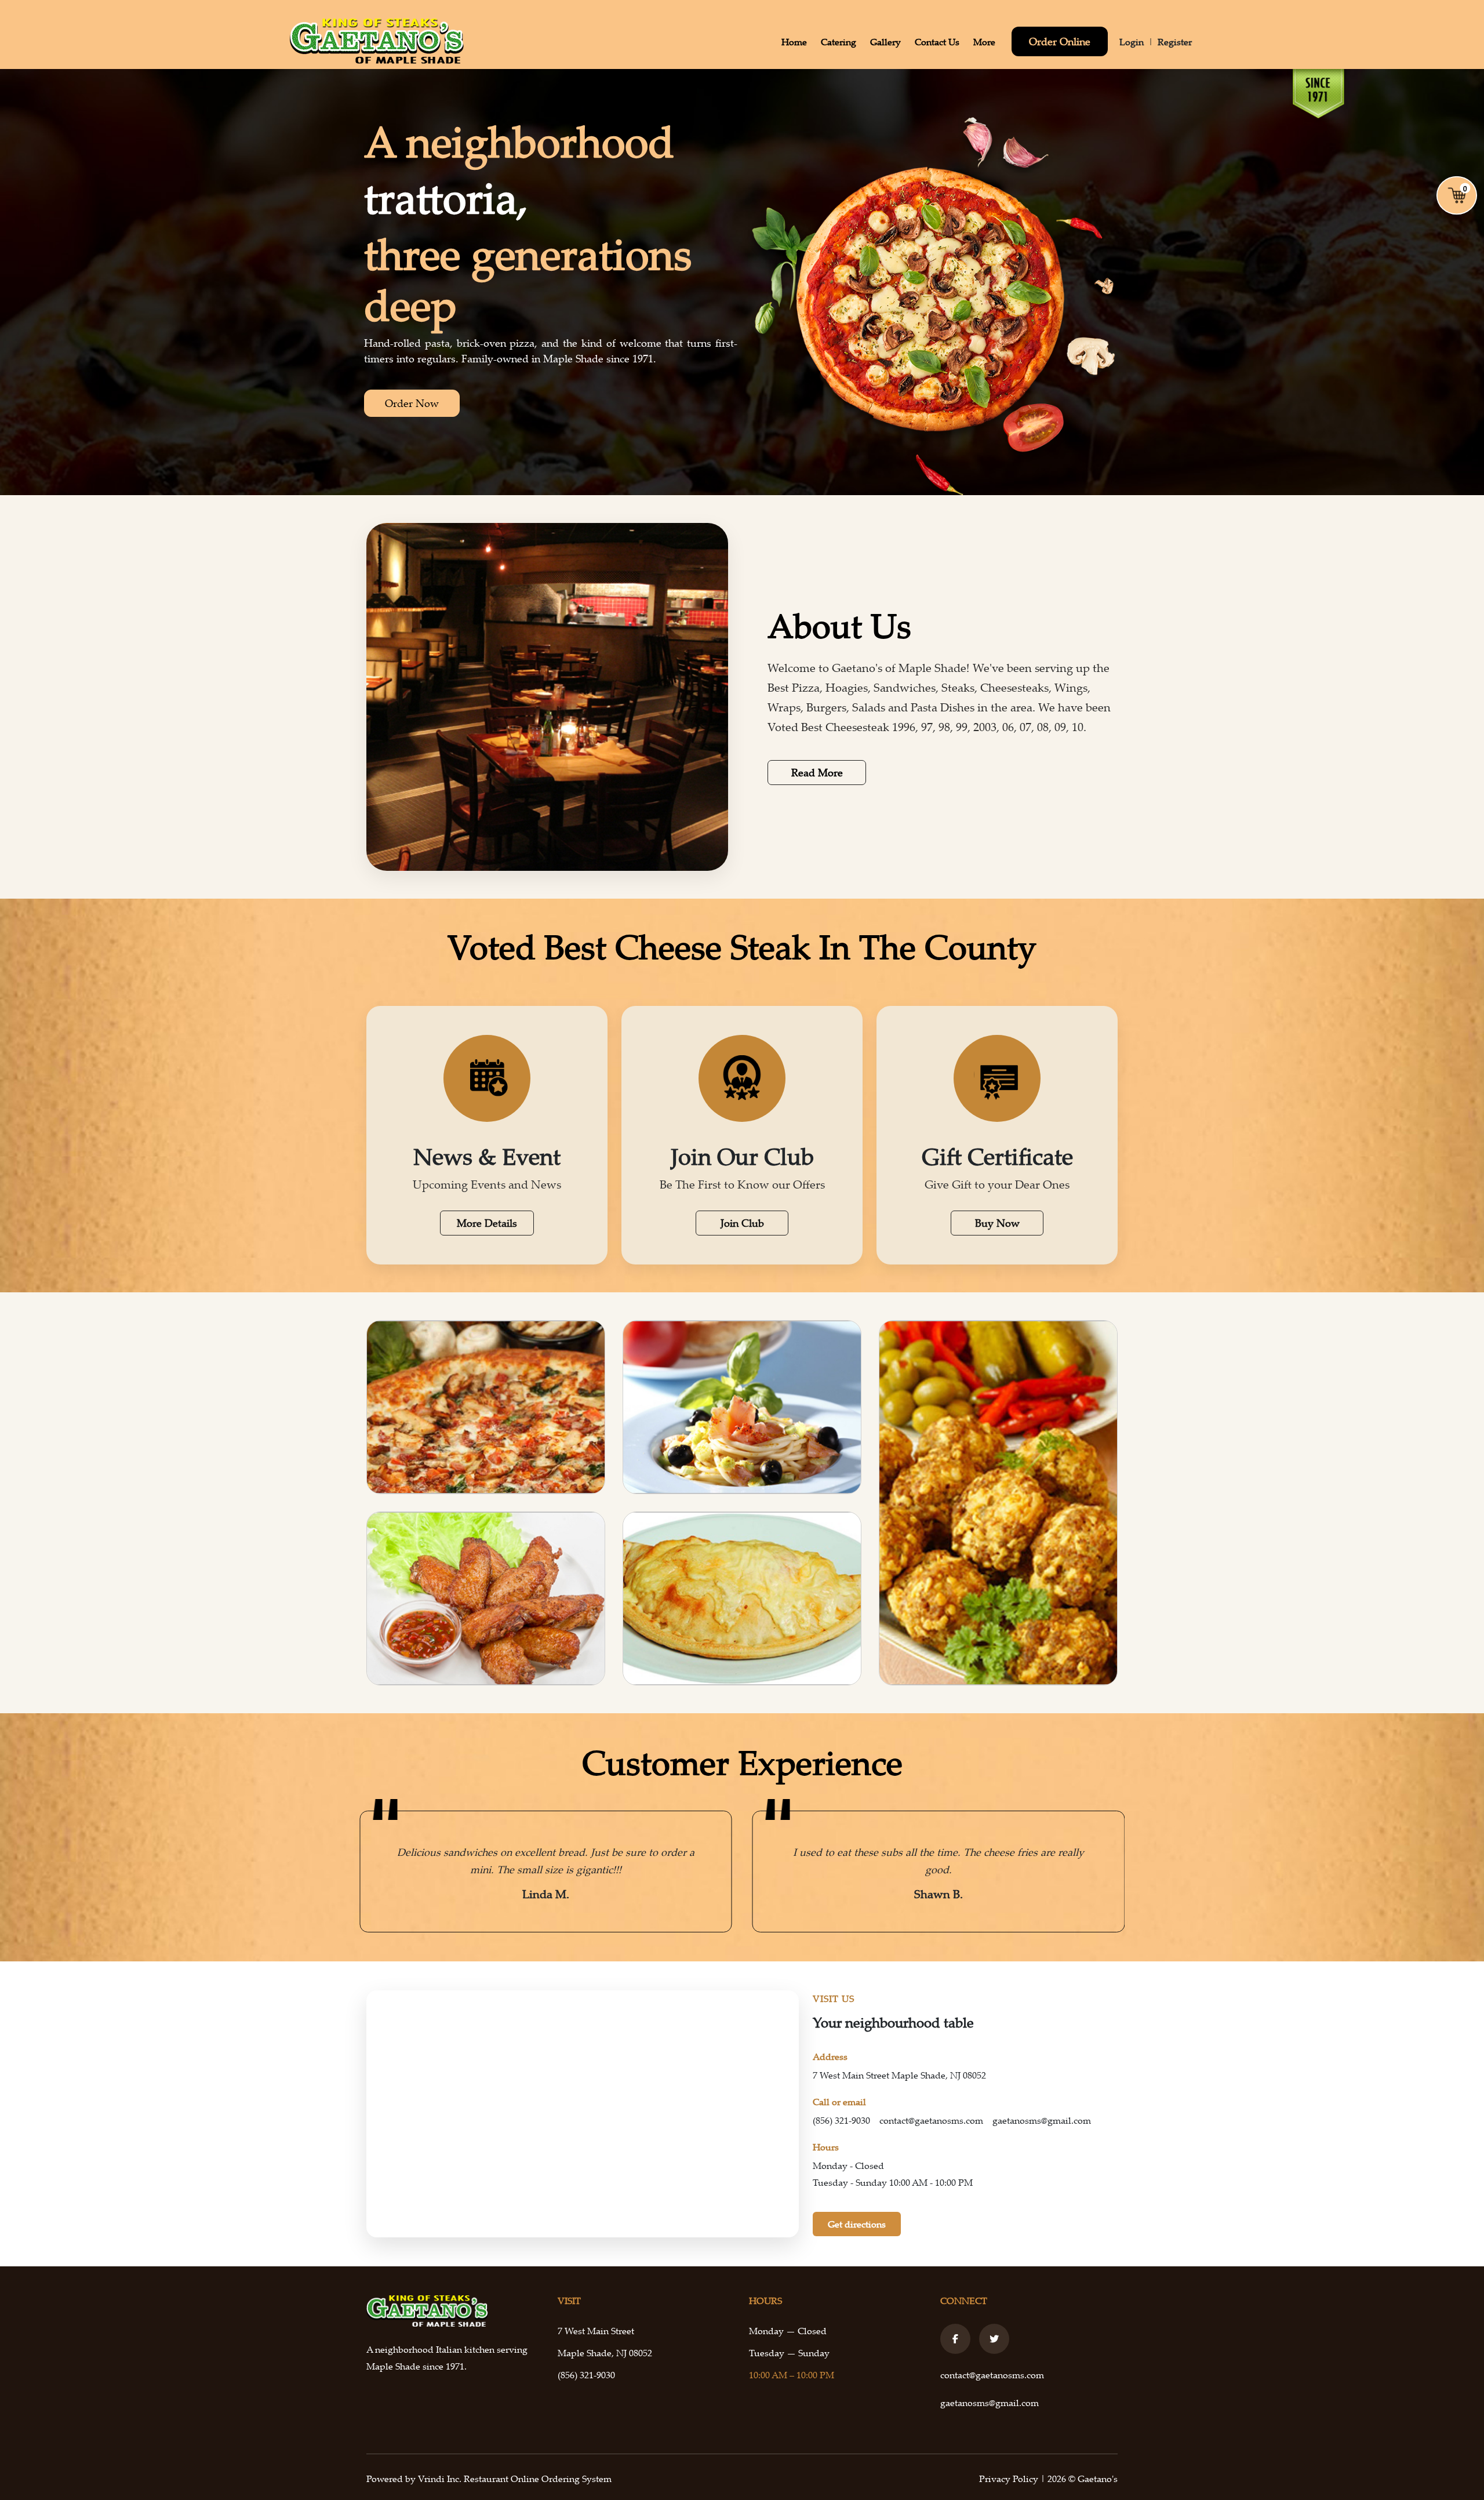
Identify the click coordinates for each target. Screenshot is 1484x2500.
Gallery (885, 42)
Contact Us (937, 42)
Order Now (412, 403)
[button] (374, 1872)
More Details (487, 1223)
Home (794, 42)
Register (1175, 42)
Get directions (857, 2224)
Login (1132, 42)
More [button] (984, 42)
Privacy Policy (1010, 2479)
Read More (817, 772)
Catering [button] (839, 42)
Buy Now (997, 1223)
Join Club (742, 1223)
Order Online (1060, 41)
